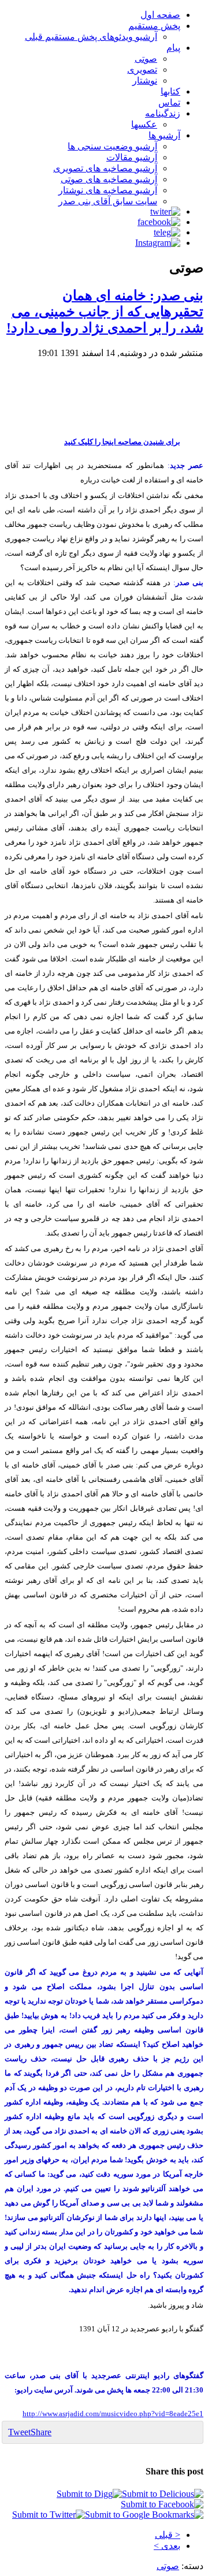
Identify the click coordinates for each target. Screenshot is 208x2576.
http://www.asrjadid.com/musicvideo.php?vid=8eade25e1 (113, 2414)
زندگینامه (163, 113)
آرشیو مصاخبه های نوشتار (108, 190)
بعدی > (167, 2546)
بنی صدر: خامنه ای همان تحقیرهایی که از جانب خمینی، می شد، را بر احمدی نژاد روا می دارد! (105, 312)
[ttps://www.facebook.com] (159, 222)
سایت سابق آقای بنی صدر (108, 201)
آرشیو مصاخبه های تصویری (105, 168)
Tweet (19, 2432)
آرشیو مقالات (132, 157)
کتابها (170, 91)
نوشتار (145, 80)
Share (41, 2432)
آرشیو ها (164, 135)
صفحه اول (160, 15)
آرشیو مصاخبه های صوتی (109, 179)
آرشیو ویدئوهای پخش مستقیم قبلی (91, 37)
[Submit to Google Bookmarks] (144, 2515)
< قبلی (168, 2535)
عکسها (144, 124)
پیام (173, 48)
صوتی (146, 59)
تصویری (142, 70)
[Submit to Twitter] (49, 2515)
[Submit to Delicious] (163, 2494)
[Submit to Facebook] (162, 2504)
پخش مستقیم (154, 26)
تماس (169, 102)
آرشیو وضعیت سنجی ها (112, 146)
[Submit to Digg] (89, 2494)
